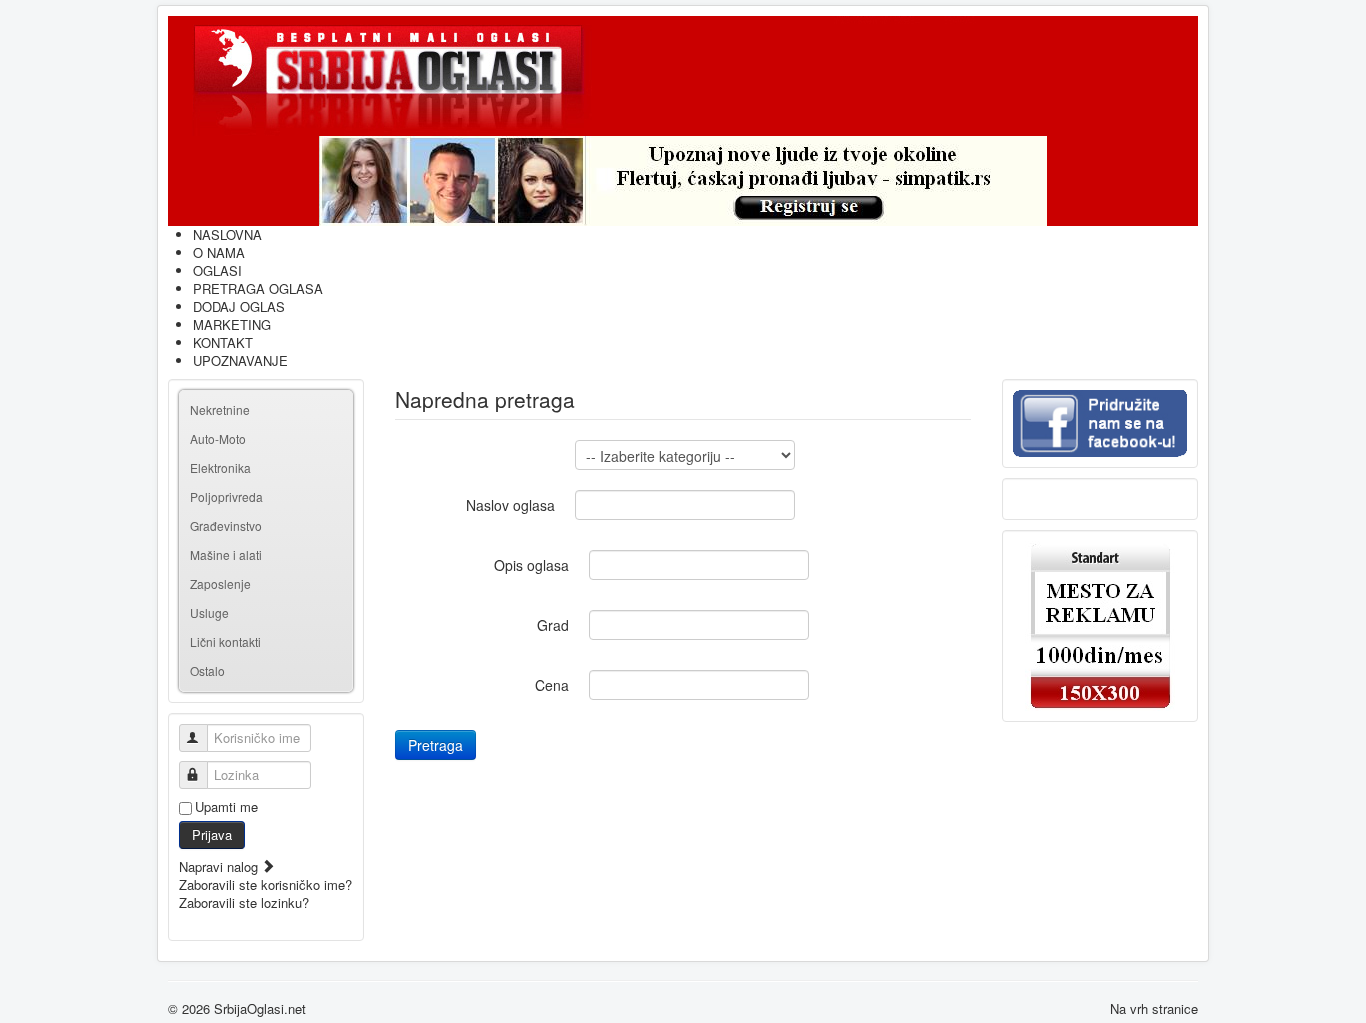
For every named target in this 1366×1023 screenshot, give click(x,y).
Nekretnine (220, 409)
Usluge (209, 612)
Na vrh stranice (1154, 1008)
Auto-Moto (218, 438)
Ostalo (207, 670)
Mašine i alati (226, 554)
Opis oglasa (531, 565)
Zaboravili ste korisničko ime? (265, 884)
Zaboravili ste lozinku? (244, 902)
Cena (552, 685)
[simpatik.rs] (683, 181)
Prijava (212, 834)
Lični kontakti (225, 641)
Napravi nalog (220, 866)
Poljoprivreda (226, 496)
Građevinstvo (226, 525)
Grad (553, 625)
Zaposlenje (220, 583)
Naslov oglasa (510, 505)
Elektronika (220, 467)
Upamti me (226, 807)
